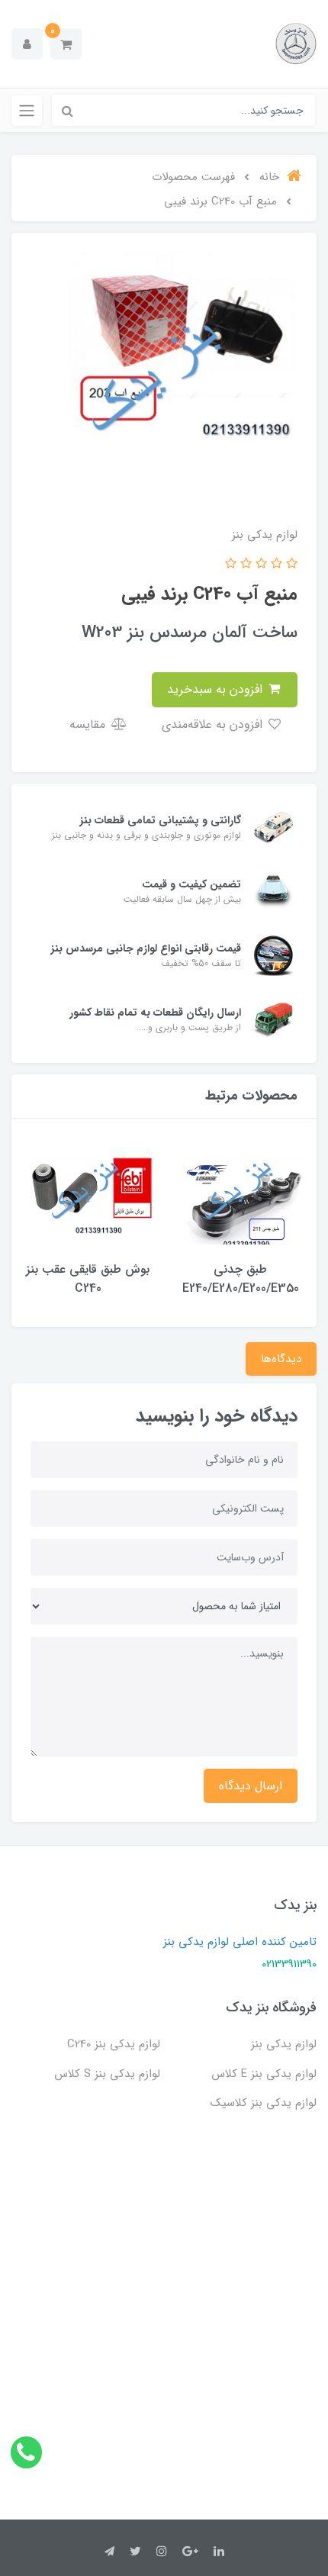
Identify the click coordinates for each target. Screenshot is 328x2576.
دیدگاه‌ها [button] (281, 1359)
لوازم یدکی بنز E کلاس (264, 2074)
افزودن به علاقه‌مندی (214, 724)
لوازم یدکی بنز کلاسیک (264, 2103)
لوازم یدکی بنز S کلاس (107, 2074)
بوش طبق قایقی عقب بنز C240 (88, 1279)
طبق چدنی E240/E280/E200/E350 (241, 1279)
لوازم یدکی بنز (284, 2044)
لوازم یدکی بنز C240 (114, 2044)
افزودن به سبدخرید (217, 689)
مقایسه (89, 724)
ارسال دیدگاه (251, 1786)
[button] (66, 44)
